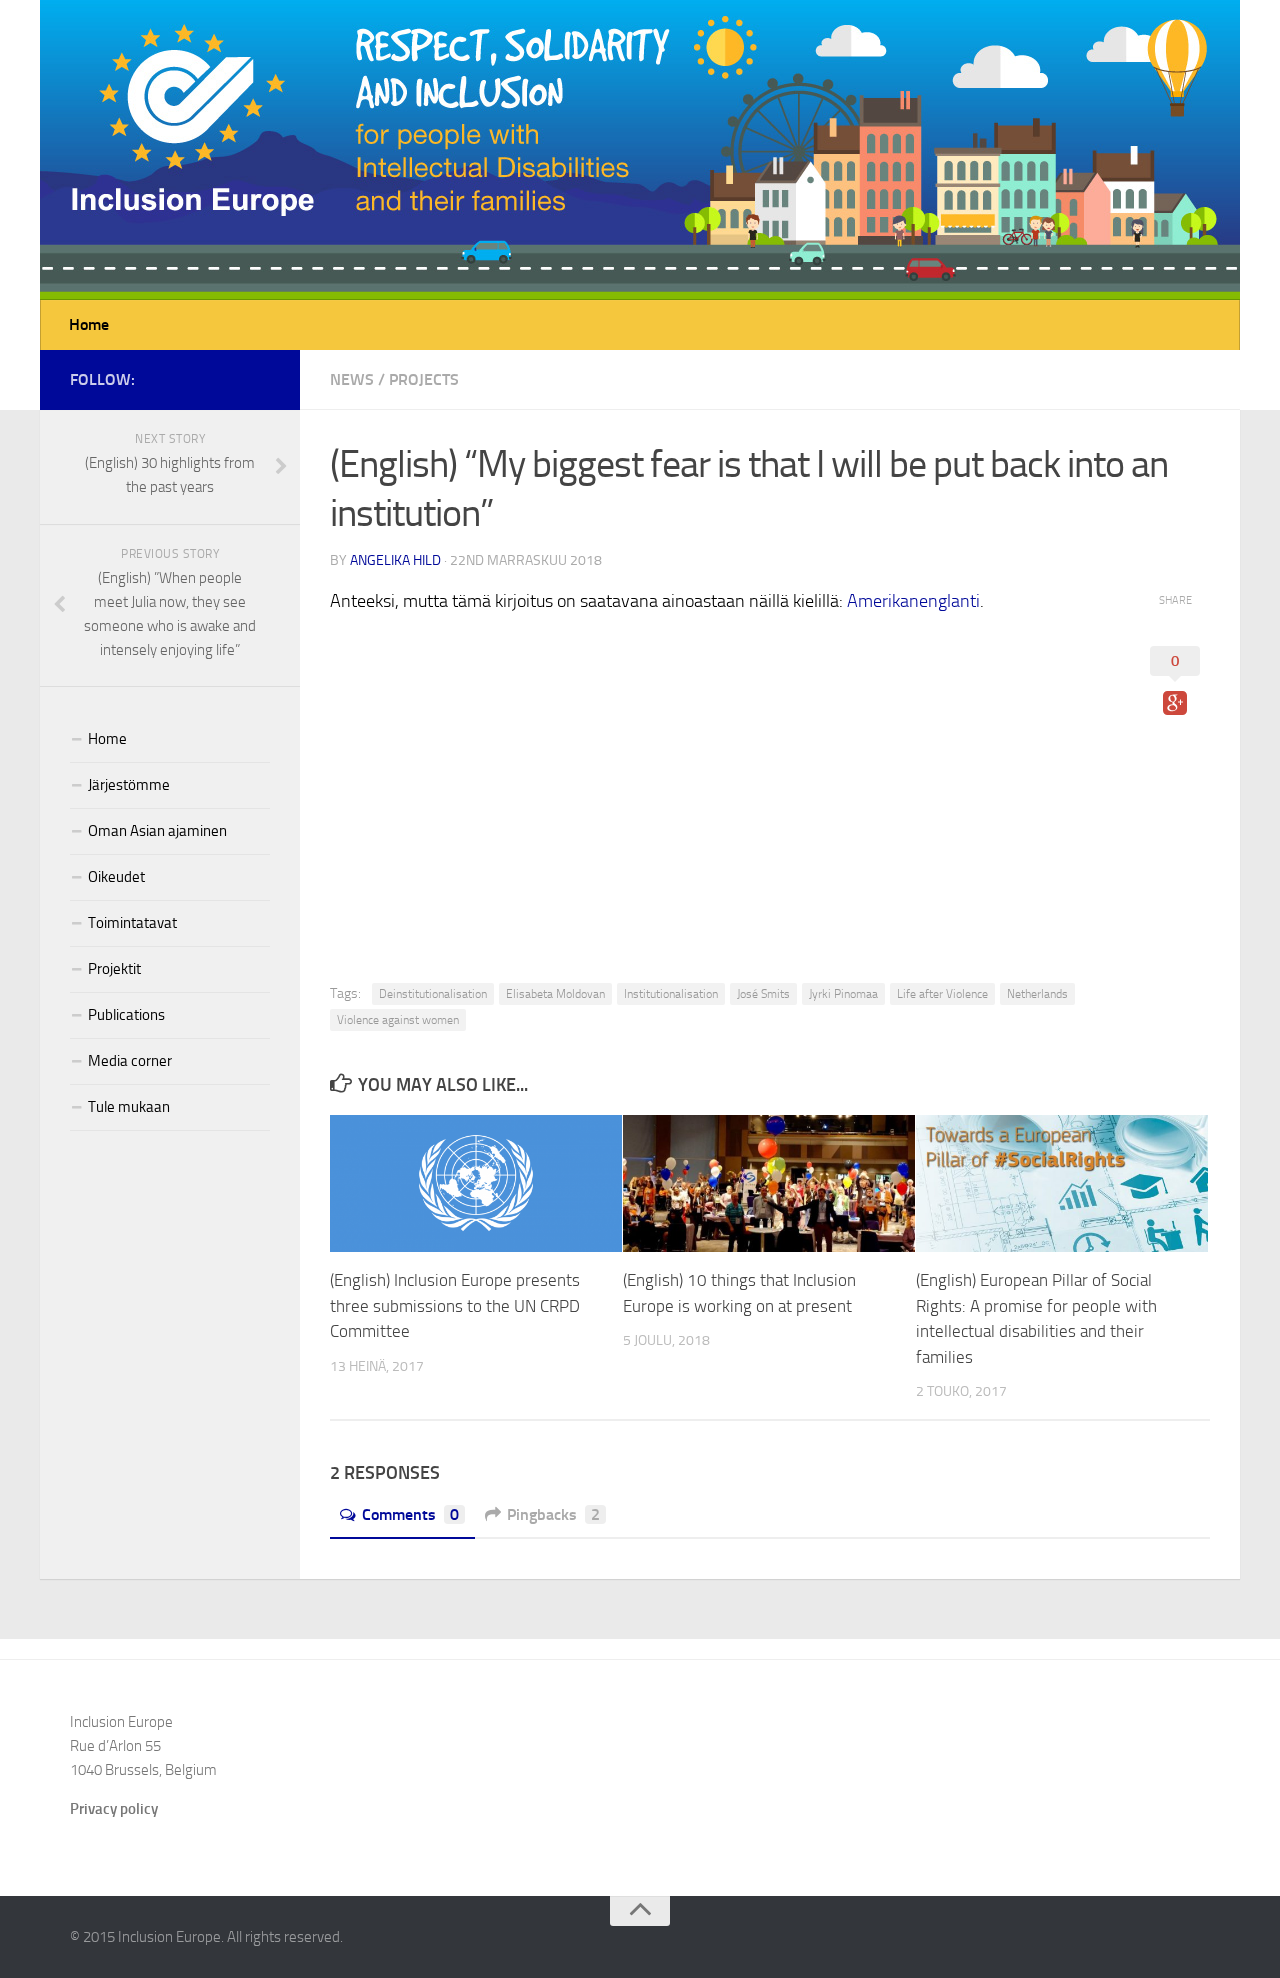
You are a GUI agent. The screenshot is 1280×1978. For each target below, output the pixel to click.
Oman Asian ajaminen (157, 831)
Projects (424, 379)
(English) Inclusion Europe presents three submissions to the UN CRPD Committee (455, 1305)
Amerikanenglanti (913, 601)
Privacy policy (114, 1809)
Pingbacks (553, 1514)
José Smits (763, 994)
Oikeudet (116, 877)
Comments (410, 1514)
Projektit (114, 969)
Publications (126, 1015)
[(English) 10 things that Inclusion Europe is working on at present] (769, 1184)
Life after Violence (942, 994)
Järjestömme (129, 785)
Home (89, 324)
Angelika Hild (395, 560)
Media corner (130, 1061)
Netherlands (1037, 994)
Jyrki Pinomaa (843, 994)
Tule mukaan (129, 1107)
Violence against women (398, 1020)
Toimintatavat (132, 923)
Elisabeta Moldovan (555, 994)
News (352, 379)
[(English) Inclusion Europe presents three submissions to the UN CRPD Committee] (476, 1184)
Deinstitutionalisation (433, 994)
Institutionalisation (671, 994)
